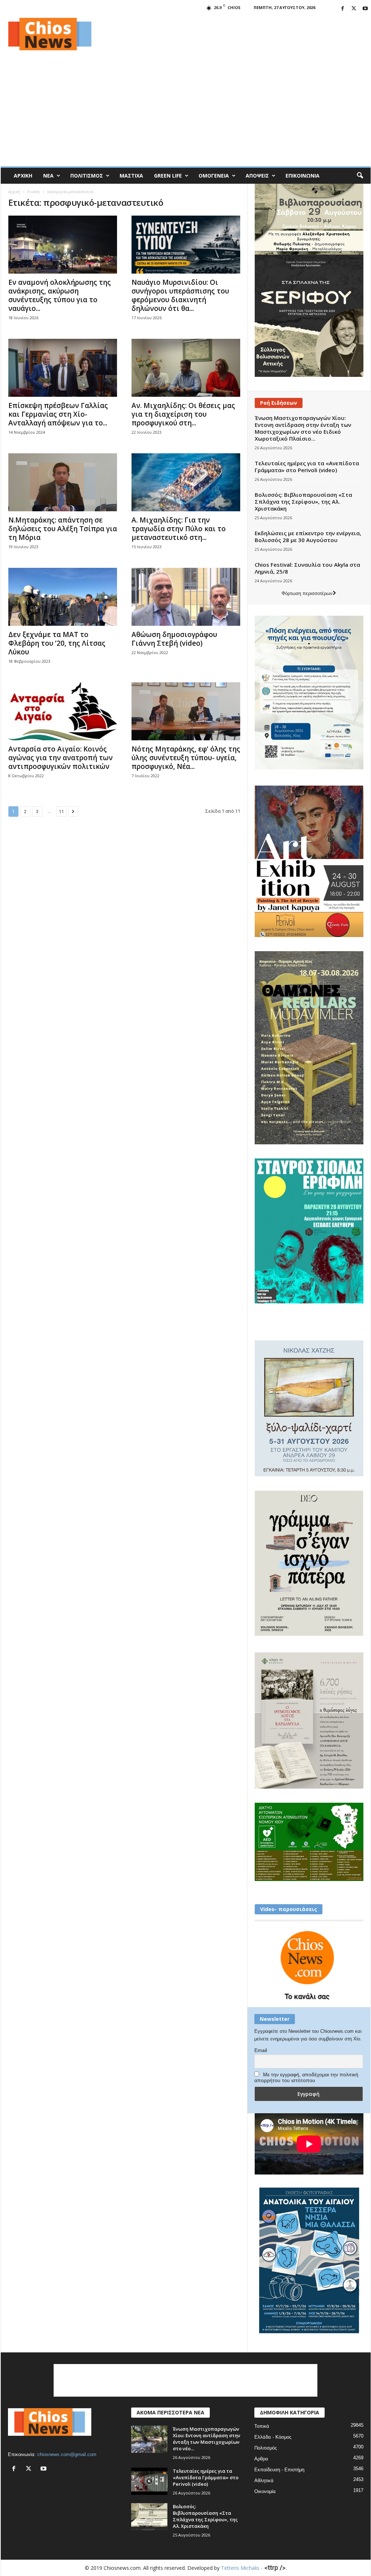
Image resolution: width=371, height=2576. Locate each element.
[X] (354, 9)
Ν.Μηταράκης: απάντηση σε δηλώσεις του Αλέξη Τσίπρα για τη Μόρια (63, 529)
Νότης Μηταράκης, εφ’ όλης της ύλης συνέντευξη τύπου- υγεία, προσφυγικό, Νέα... (186, 758)
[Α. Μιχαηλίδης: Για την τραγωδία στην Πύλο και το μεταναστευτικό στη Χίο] (186, 482)
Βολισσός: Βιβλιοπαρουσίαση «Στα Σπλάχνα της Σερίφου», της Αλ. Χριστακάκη (303, 502)
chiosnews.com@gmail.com (67, 2454)
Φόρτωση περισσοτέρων (307, 593)
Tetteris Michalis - (243, 2568)
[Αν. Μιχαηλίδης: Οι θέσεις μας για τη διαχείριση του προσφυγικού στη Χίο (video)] (186, 368)
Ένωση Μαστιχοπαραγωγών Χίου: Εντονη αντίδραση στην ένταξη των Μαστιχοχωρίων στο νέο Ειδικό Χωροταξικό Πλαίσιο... (303, 428)
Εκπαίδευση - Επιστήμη (279, 2470)
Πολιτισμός (87, 176)
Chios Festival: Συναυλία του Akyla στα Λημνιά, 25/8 (307, 568)
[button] (360, 176)
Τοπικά (262, 2426)
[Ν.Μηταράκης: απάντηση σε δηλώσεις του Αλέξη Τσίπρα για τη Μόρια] (63, 482)
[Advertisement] (239, 34)
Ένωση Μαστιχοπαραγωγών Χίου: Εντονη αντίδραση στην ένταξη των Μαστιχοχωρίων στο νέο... (207, 2439)
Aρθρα (261, 2459)
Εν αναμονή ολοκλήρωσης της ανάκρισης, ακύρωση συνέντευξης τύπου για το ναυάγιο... (60, 295)
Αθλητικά (264, 2481)
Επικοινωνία (303, 176)
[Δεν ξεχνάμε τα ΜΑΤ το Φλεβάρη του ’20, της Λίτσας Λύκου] (63, 597)
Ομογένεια (214, 176)
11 (61, 811)
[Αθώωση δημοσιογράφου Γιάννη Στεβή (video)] (186, 597)
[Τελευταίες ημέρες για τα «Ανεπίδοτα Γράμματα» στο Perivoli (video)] (149, 2481)
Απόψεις (257, 176)
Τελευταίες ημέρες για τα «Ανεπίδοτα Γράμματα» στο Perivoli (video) (307, 467)
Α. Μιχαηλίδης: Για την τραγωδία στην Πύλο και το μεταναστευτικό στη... (179, 529)
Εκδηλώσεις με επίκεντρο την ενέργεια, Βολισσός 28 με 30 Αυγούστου (308, 536)
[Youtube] (365, 9)
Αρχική (23, 176)
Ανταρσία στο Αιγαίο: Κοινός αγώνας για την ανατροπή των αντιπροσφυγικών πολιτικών (61, 758)
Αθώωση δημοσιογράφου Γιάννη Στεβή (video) (174, 639)
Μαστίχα (131, 176)
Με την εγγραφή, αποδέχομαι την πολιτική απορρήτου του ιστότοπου (306, 2077)
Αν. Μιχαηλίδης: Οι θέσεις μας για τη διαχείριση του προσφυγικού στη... (183, 414)
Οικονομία (265, 2491)
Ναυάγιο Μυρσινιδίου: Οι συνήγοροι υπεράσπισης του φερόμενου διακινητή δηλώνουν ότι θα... (180, 295)
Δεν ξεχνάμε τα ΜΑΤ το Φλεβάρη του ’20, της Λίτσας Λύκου (57, 643)
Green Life (168, 176)
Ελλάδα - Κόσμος (273, 2437)
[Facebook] (343, 9)
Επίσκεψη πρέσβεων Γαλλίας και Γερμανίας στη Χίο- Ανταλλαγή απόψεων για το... (58, 414)
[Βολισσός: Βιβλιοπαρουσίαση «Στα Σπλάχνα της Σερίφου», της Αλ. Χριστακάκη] (149, 2517)
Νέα (48, 176)
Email (261, 2050)
